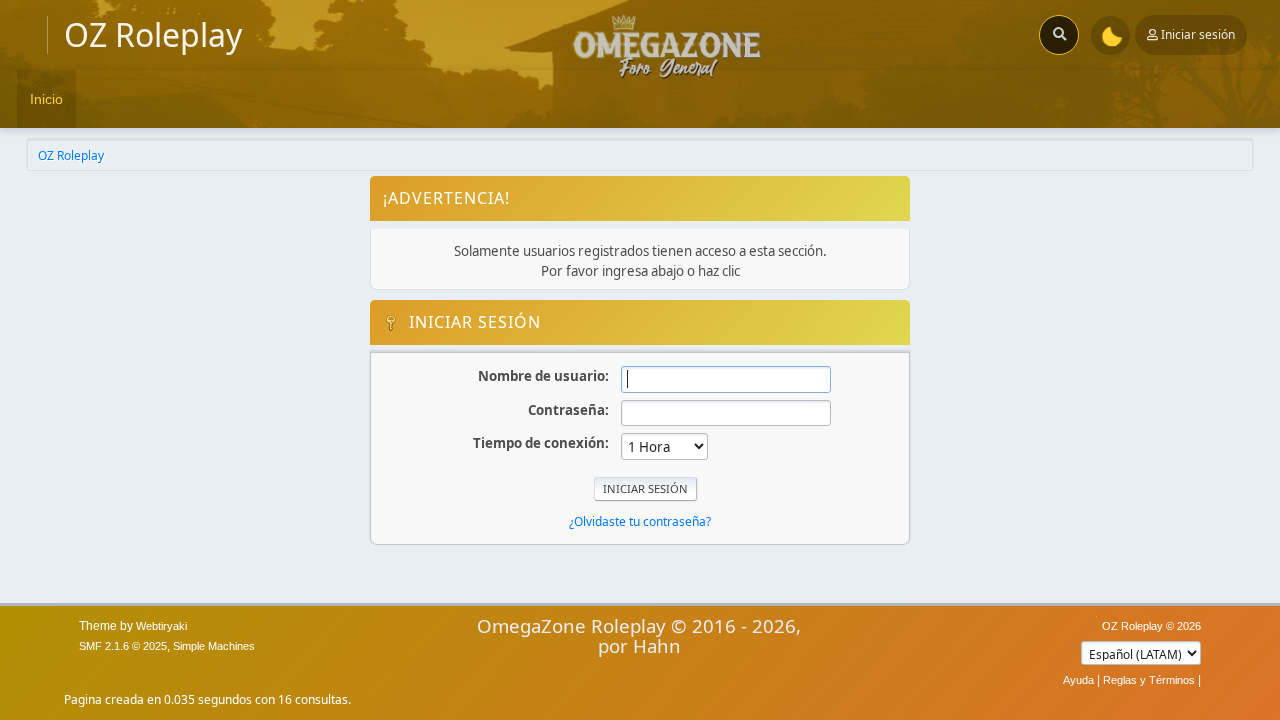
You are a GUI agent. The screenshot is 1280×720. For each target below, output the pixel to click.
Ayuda (1078, 680)
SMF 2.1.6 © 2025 (123, 646)
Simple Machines (214, 646)
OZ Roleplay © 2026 (1151, 626)
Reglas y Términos (1149, 680)
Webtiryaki (161, 626)
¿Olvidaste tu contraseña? (640, 521)
